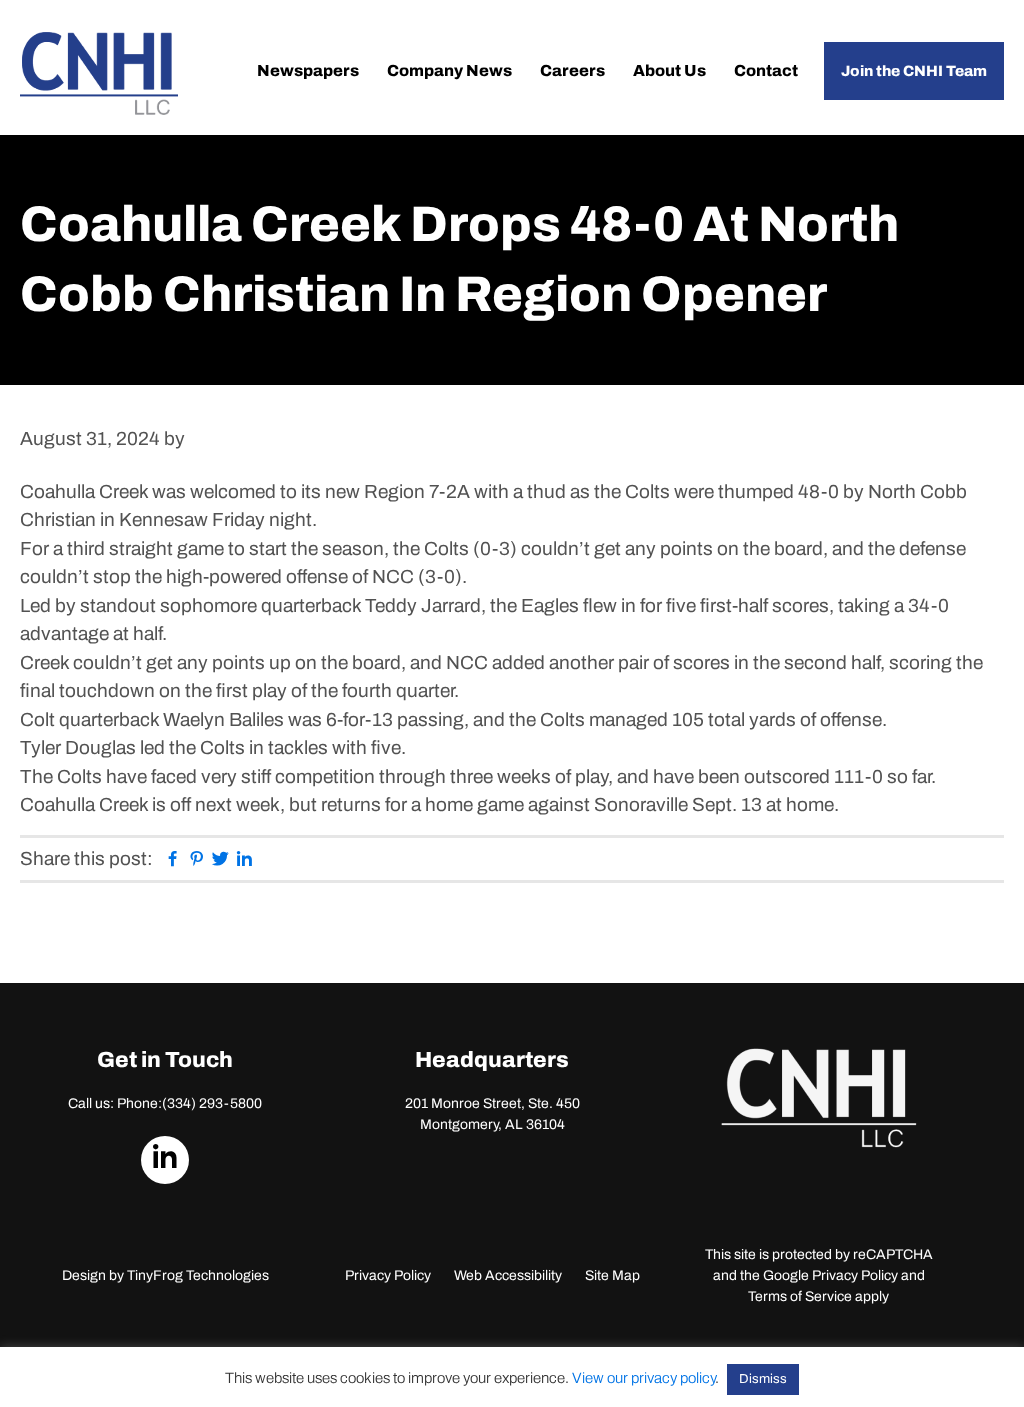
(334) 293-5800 (212, 1103)
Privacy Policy (388, 1275)
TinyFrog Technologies (198, 1275)
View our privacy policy (643, 1378)
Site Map (612, 1275)
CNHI (99, 73)
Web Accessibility (508, 1275)
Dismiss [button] (763, 1379)
